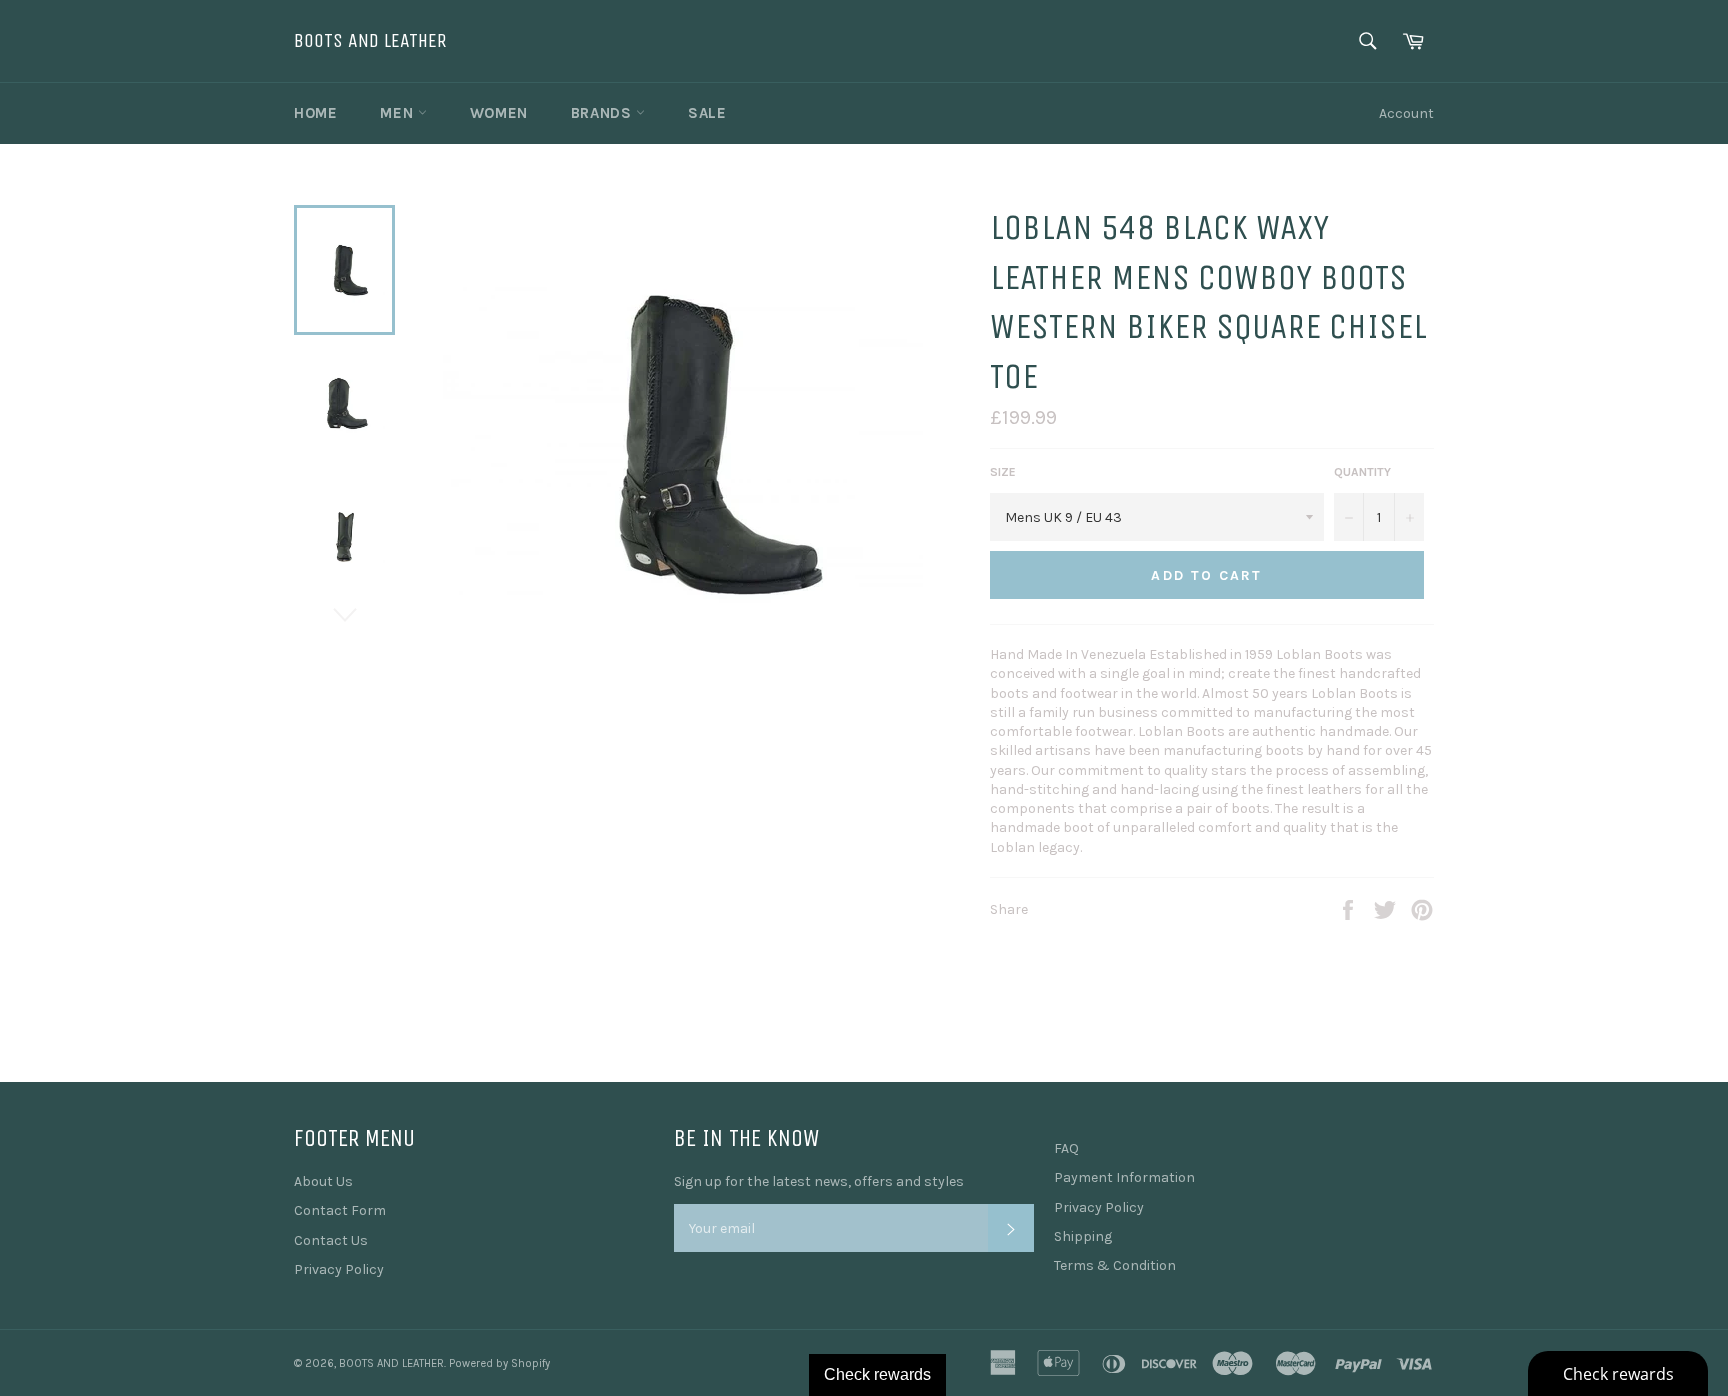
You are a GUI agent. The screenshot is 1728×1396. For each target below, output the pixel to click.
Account (1406, 113)
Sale (707, 113)
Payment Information (1124, 1177)
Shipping (1083, 1236)
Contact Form (340, 1210)
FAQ (1066, 1148)
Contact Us (331, 1240)
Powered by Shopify (499, 1363)
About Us (323, 1181)
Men (398, 113)
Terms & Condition (1115, 1265)
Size (1003, 472)
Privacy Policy (339, 1269)
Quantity (1362, 472)
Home (315, 113)
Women (499, 113)
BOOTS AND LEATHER (370, 40)
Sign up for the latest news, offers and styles (819, 1181)
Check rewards (877, 1374)
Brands (603, 113)
